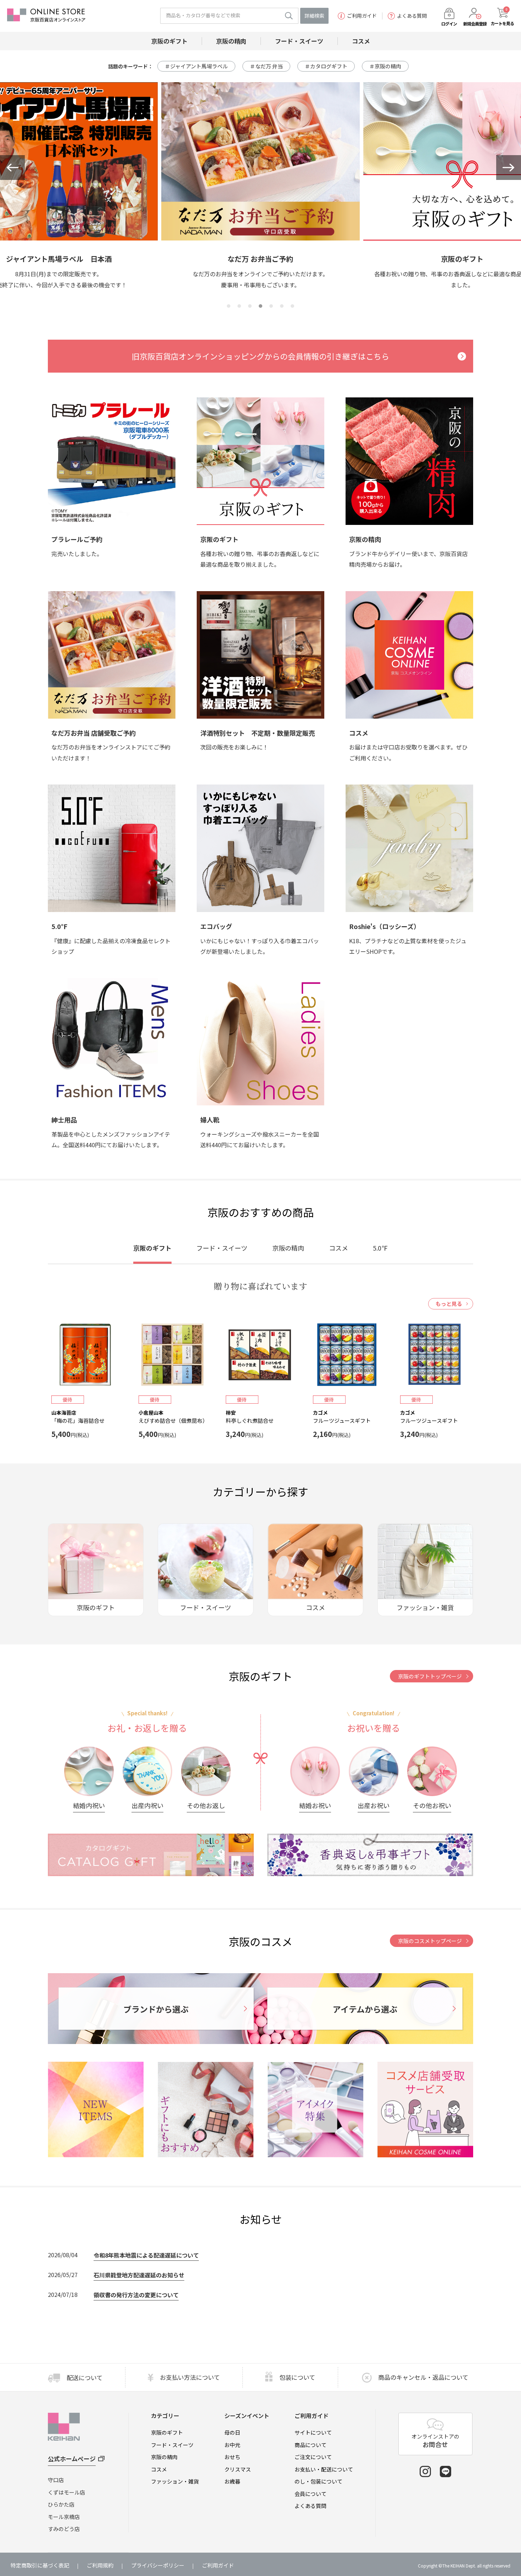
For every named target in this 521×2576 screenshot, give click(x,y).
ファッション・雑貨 (175, 2481)
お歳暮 (232, 2481)
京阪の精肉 (164, 2457)
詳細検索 (314, 16)
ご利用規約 (100, 2565)
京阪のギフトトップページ (430, 1676)
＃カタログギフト (326, 66)
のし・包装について (318, 2481)
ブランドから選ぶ (156, 2009)
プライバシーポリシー (158, 2565)
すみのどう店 (64, 2529)
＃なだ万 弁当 (266, 66)
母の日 (232, 2432)
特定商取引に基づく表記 (40, 2565)
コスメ (159, 2469)
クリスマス (238, 2469)
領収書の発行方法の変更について (136, 2295)
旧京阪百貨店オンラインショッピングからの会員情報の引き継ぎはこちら (260, 356)
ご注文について (313, 2457)
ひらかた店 (61, 2504)
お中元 (232, 2445)
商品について (310, 2445)
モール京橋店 (64, 2517)
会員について (310, 2494)
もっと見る (449, 1304)
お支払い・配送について (324, 2469)
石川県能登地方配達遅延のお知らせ (139, 2275)
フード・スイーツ (172, 2445)
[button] (12, 168)
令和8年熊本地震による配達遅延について (146, 2255)
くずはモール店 (66, 2492)
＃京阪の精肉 (385, 66)
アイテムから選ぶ (365, 2009)
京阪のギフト (167, 2432)
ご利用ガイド (362, 16)
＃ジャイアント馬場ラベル (196, 66)
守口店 (56, 2480)
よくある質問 (412, 16)
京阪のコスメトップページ (430, 1941)
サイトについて (313, 2432)
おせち (232, 2457)
